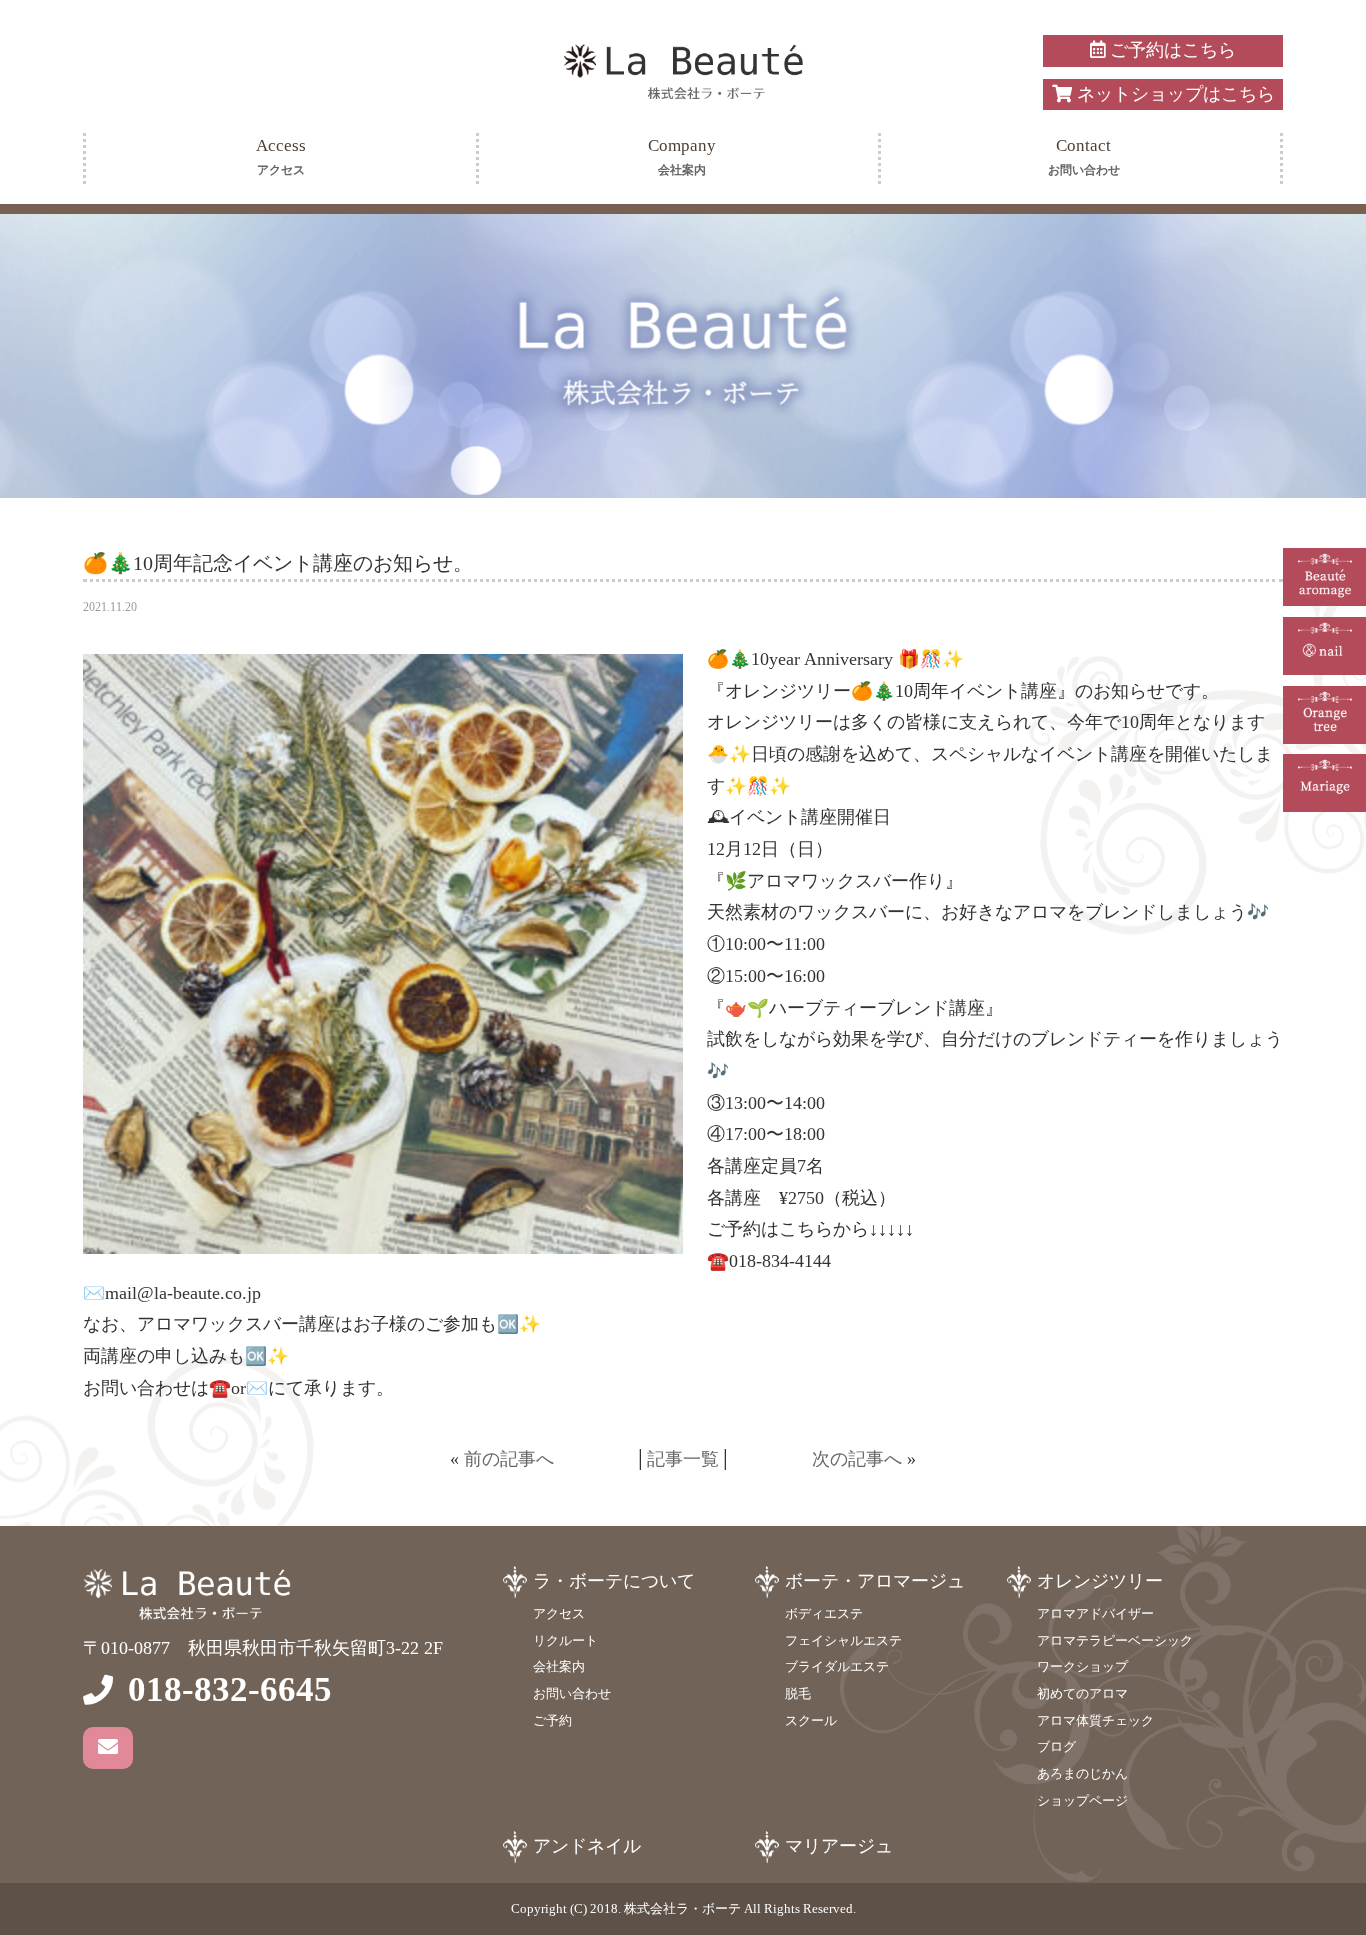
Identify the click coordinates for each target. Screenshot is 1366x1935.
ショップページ (1082, 1800)
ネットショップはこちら (1173, 94)
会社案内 (559, 1666)
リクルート (565, 1640)
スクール (811, 1720)
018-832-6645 (230, 1689)
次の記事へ (857, 1459)
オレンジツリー (1100, 1581)
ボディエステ (824, 1613)
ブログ (1056, 1746)
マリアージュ (839, 1846)
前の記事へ (509, 1459)
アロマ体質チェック (1095, 1720)
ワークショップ (1082, 1666)
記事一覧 (683, 1459)
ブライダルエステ (837, 1666)
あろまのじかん (1082, 1773)
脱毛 (798, 1693)
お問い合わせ (572, 1693)
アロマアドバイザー (1095, 1613)
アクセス (559, 1613)
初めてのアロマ (1082, 1693)
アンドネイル (587, 1846)
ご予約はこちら (1170, 50)
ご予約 (552, 1720)
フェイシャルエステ (843, 1640)
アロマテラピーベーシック (1115, 1640)
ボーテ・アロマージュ (875, 1581)
